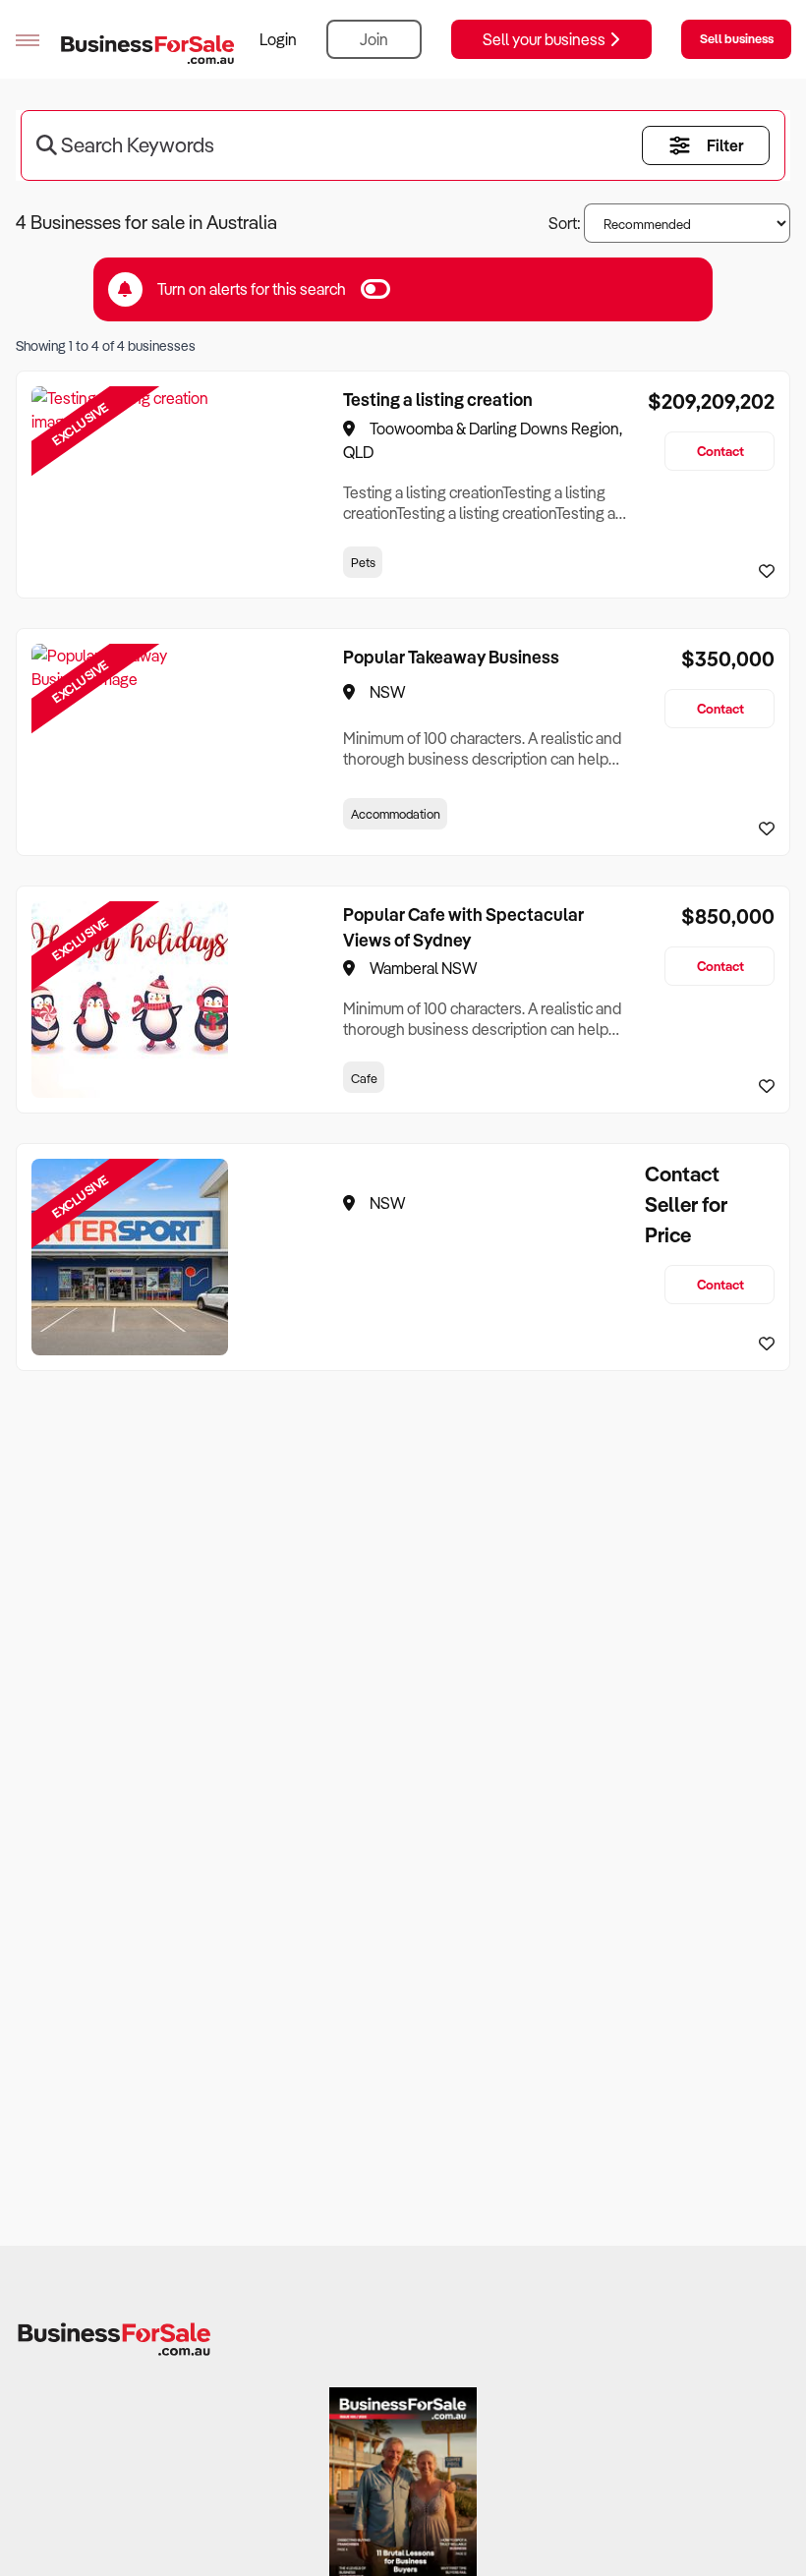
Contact (720, 451)
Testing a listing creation (438, 399)
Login (278, 39)
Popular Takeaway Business (451, 657)
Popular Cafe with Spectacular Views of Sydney (463, 927)
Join (374, 39)
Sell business (737, 38)
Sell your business (546, 39)
